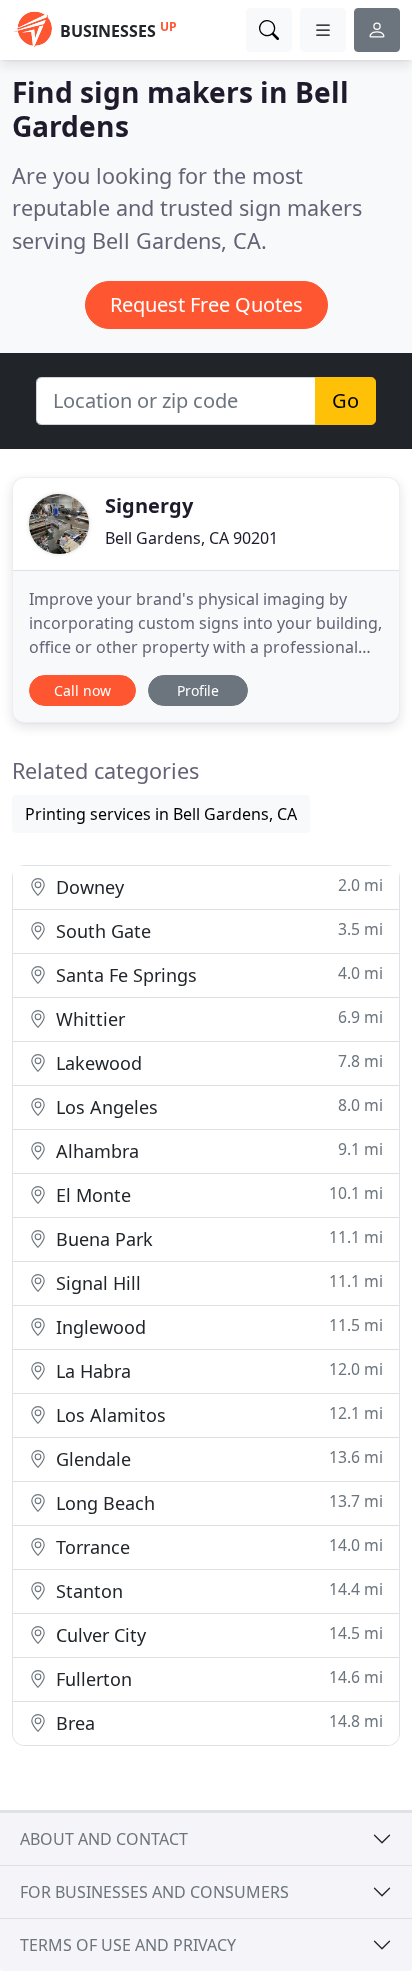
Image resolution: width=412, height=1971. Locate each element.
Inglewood (217, 1326)
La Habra (217, 1370)
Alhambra (217, 1150)
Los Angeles (217, 1106)
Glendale (217, 1458)
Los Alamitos (217, 1414)
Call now (82, 690)
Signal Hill (217, 1282)
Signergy (149, 505)
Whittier (217, 1018)
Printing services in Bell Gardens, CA (161, 814)
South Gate (217, 930)
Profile (198, 690)
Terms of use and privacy (128, 1945)
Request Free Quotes (206, 304)
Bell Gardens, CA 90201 (191, 538)
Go (345, 400)
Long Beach (217, 1502)
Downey (217, 886)
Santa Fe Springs (217, 974)
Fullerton (217, 1678)
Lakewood (217, 1062)
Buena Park (217, 1238)
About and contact (104, 1839)
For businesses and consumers (154, 1892)
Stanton (217, 1590)
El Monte (217, 1194)
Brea (217, 1722)
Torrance (217, 1546)
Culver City (217, 1634)
